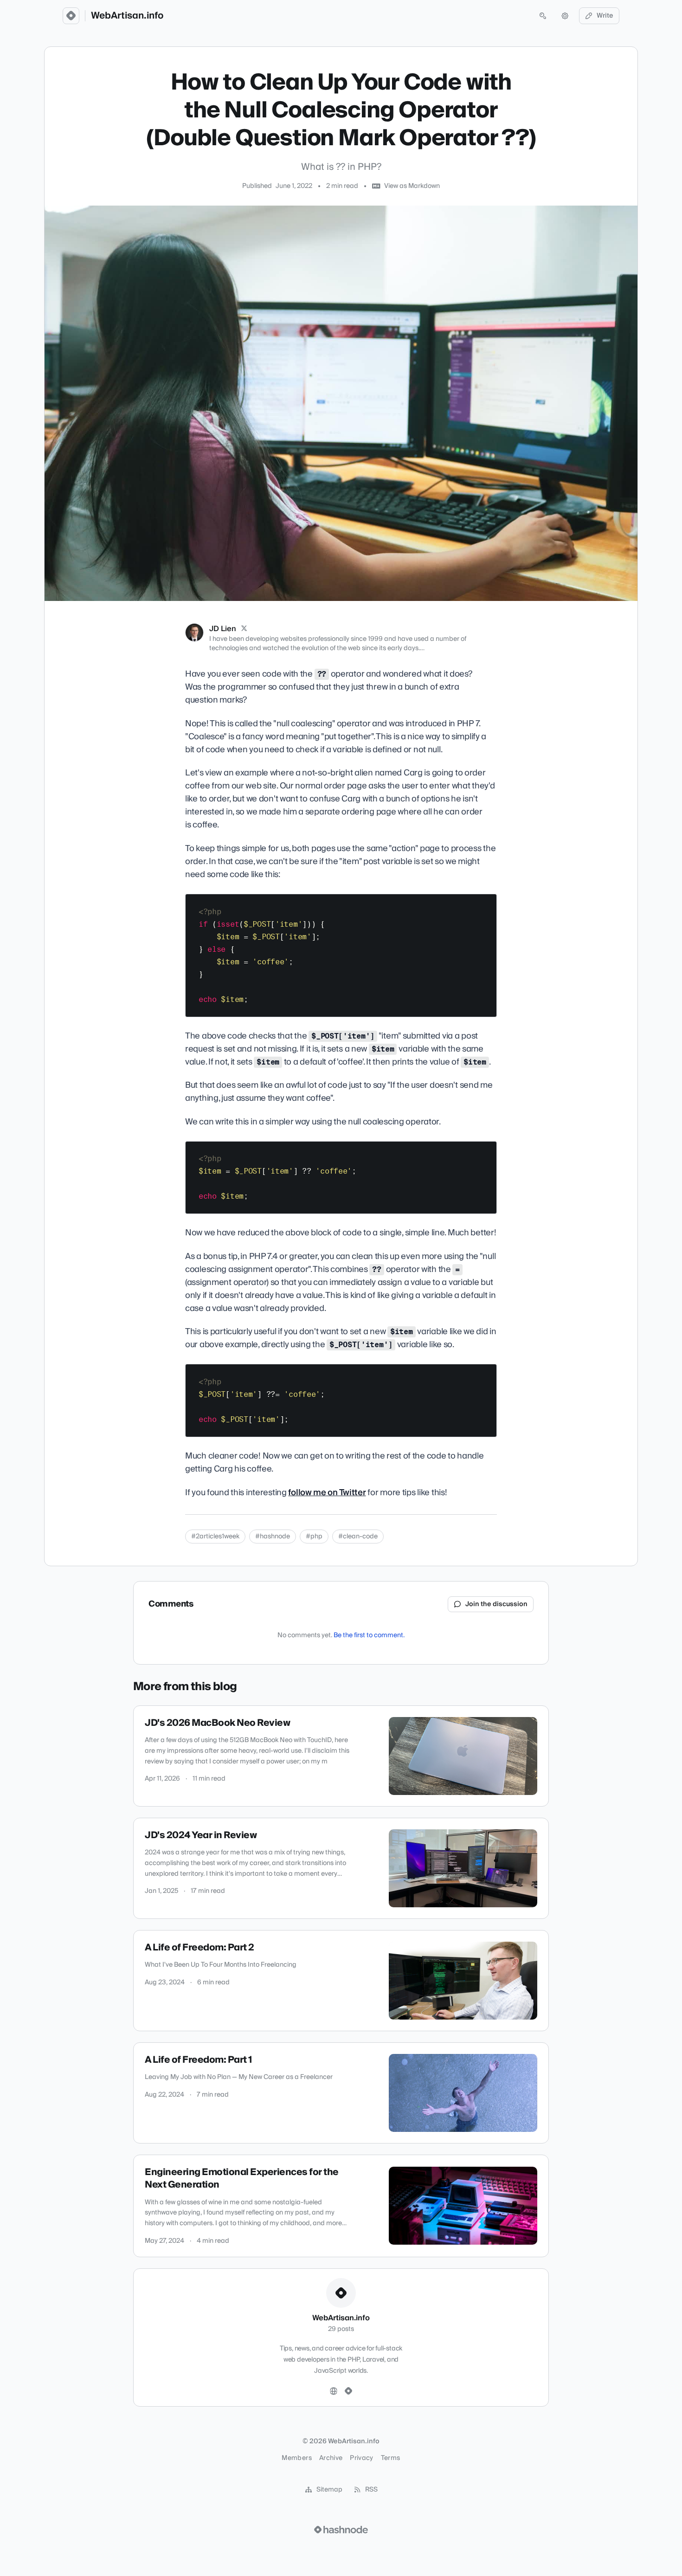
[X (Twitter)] (244, 629)
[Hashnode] (348, 2391)
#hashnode (273, 1537)
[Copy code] (485, 904)
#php (314, 1537)
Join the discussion (496, 1604)
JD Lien (223, 629)
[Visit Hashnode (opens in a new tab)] (341, 2530)
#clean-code (358, 1537)
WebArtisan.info (127, 16)
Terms (391, 2458)
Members (296, 2458)
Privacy (361, 2458)
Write (605, 16)
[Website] (334, 2391)
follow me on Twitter (327, 1493)
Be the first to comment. (369, 1635)
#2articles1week (215, 1537)
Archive (331, 2458)
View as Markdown (412, 186)
